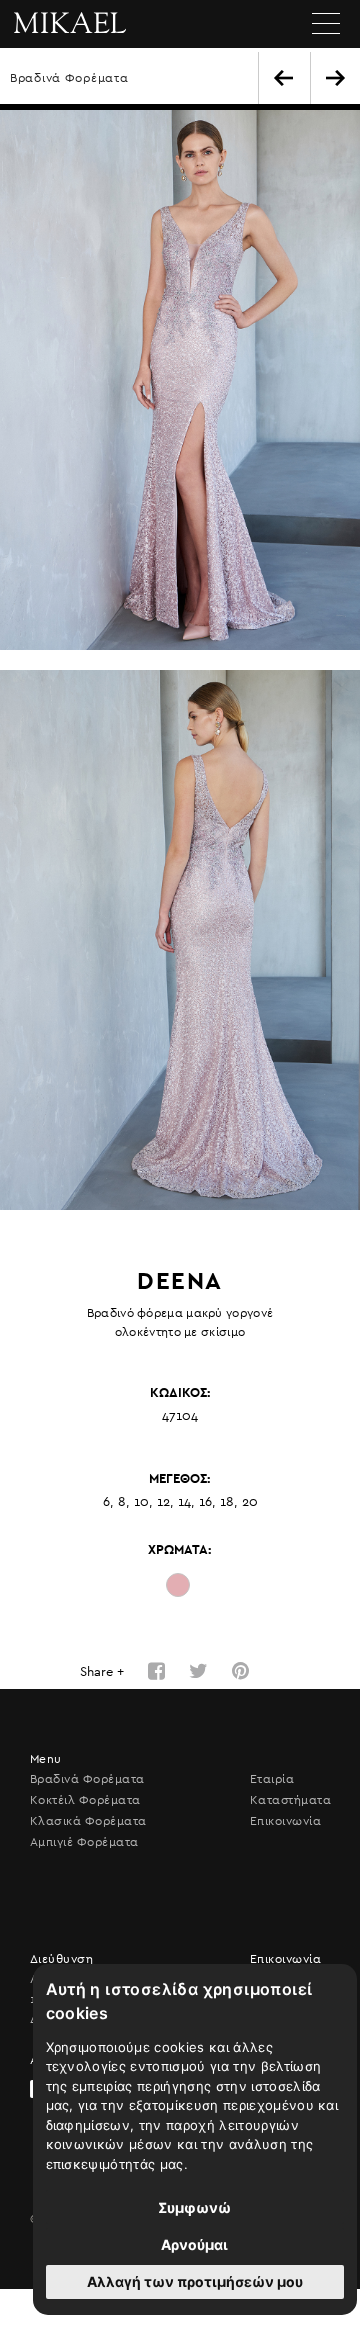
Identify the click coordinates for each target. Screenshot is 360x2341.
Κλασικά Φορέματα (88, 1821)
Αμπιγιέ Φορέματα (84, 1842)
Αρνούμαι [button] (194, 2244)
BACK (283, 78)
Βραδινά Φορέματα (69, 78)
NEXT (335, 78)
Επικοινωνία (285, 1821)
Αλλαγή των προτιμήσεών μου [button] (195, 2281)
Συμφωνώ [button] (194, 2207)
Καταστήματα (290, 1800)
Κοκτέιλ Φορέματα (85, 1800)
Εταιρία (272, 1779)
